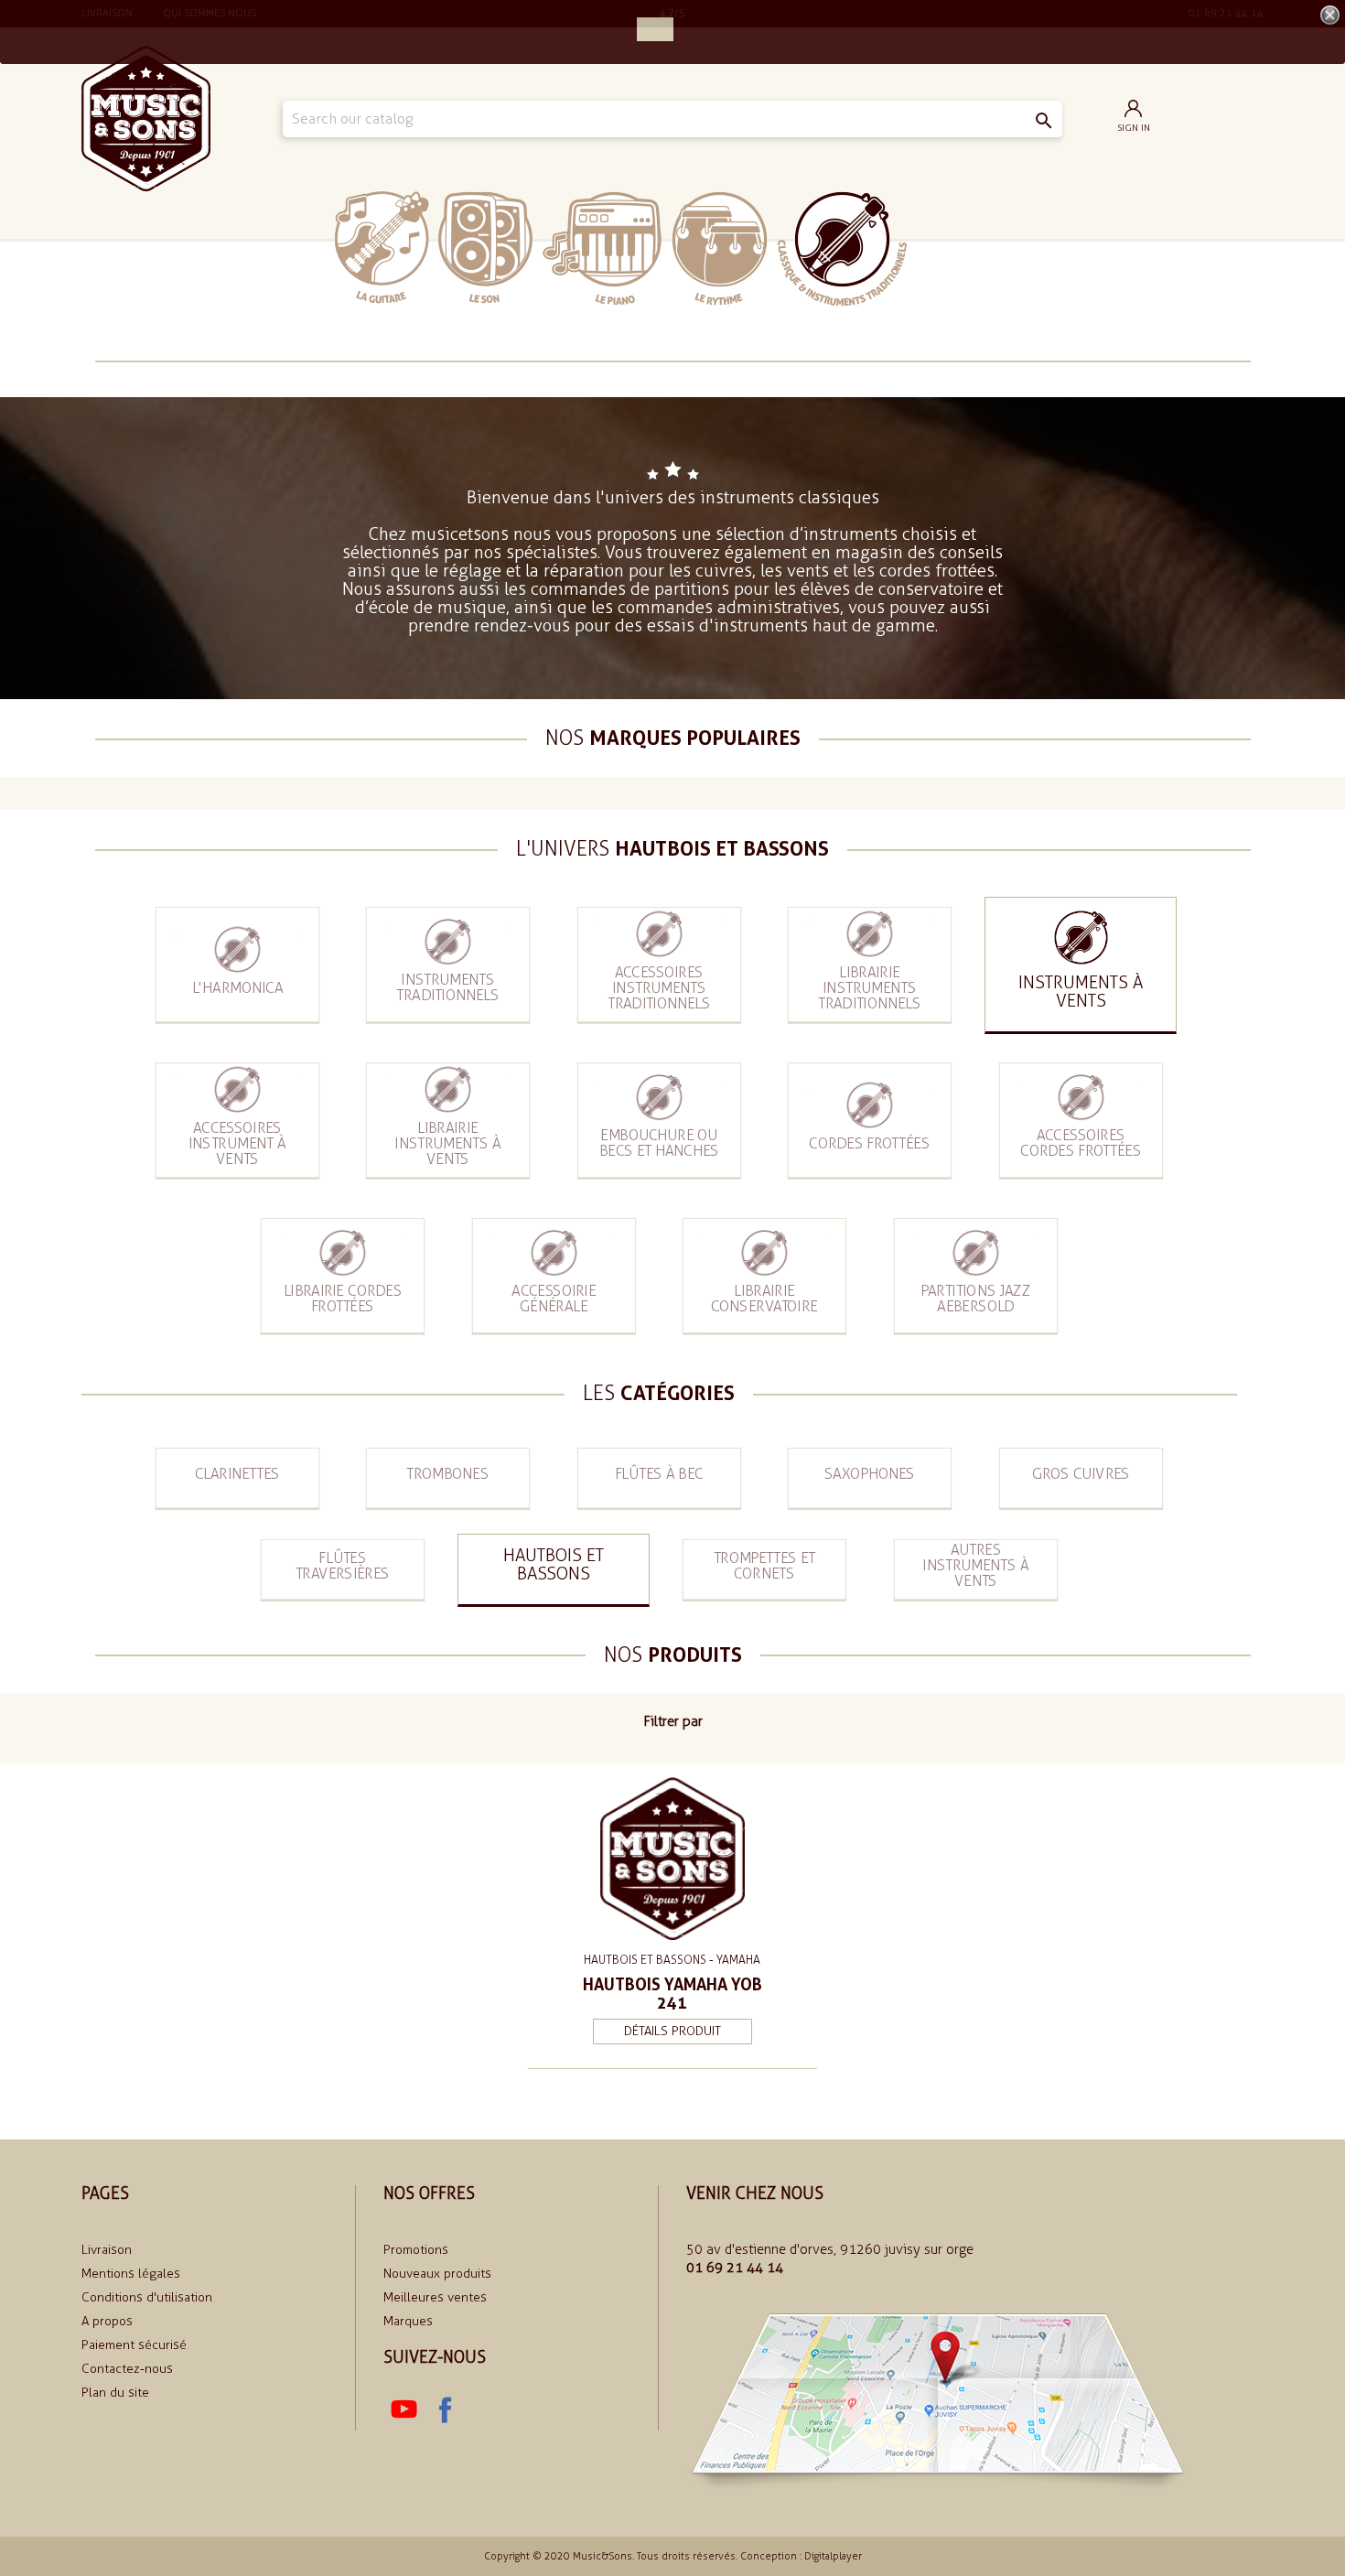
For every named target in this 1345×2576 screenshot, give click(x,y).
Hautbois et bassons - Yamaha (673, 1960)
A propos (107, 2321)
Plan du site (115, 2393)
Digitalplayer (833, 2556)
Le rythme (720, 248)
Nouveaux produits (437, 2274)
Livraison (107, 2250)
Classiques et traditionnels (842, 249)
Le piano (602, 248)
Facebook (444, 2410)
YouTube (403, 2410)
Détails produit (672, 2031)
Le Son (485, 248)
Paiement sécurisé (134, 2345)
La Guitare (382, 248)
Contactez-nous (127, 2369)
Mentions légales (131, 2274)
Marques (408, 2321)
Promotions (416, 2250)
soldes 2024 (963, 248)
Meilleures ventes (435, 2297)
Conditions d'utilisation (147, 2297)
